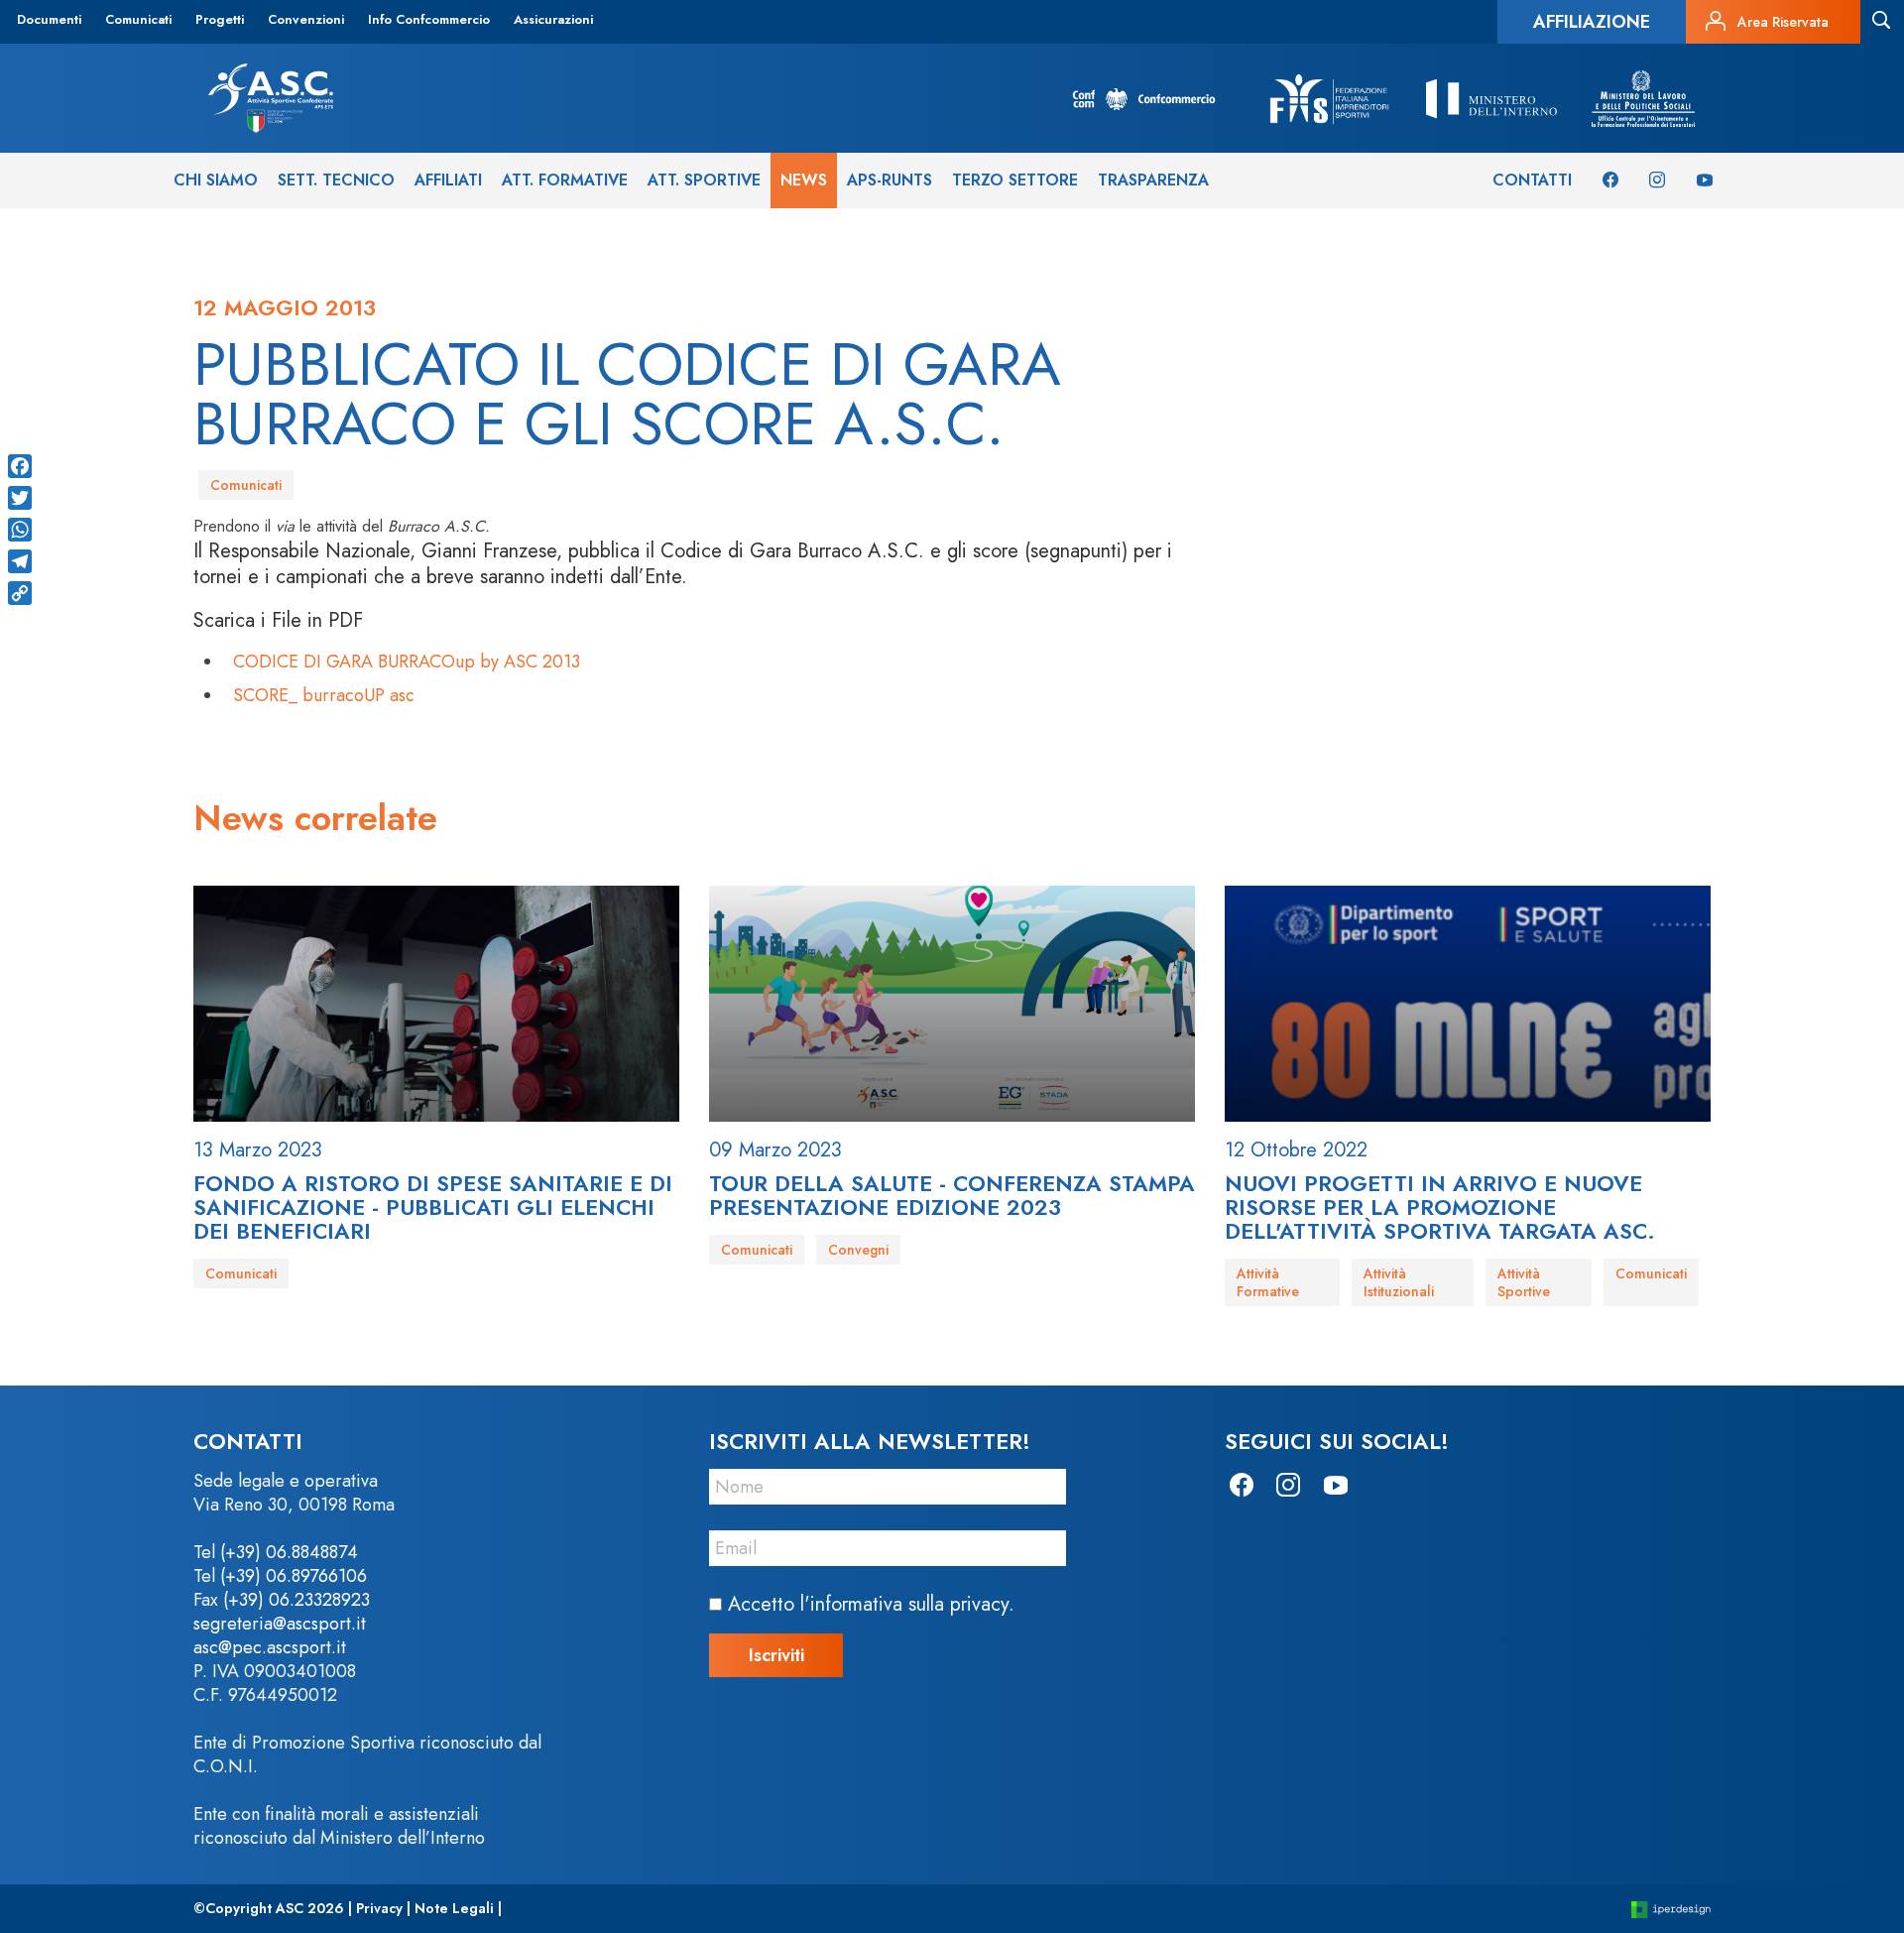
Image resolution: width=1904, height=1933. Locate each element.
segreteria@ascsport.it (280, 1624)
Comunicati (138, 19)
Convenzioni (306, 19)
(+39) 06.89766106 (294, 1576)
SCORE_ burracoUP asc (324, 695)
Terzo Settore (1015, 180)
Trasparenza (1153, 180)
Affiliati (448, 180)
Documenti (49, 19)
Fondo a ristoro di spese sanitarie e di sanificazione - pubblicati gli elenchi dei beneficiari (433, 1207)
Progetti (220, 19)
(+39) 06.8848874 (289, 1552)
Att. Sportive (704, 180)
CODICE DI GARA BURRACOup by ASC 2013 (407, 662)
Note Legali (454, 1908)
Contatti (1532, 180)
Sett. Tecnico (336, 180)
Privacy (379, 1908)
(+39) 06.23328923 (297, 1600)
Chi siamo (216, 180)
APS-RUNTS (890, 180)
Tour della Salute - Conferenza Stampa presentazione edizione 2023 (952, 1195)
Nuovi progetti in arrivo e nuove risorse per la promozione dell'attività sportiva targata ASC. (1440, 1207)
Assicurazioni (553, 19)
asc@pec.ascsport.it (270, 1647)
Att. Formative (565, 180)
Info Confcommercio (429, 19)
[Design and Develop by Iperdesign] (1671, 1909)
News (804, 180)
